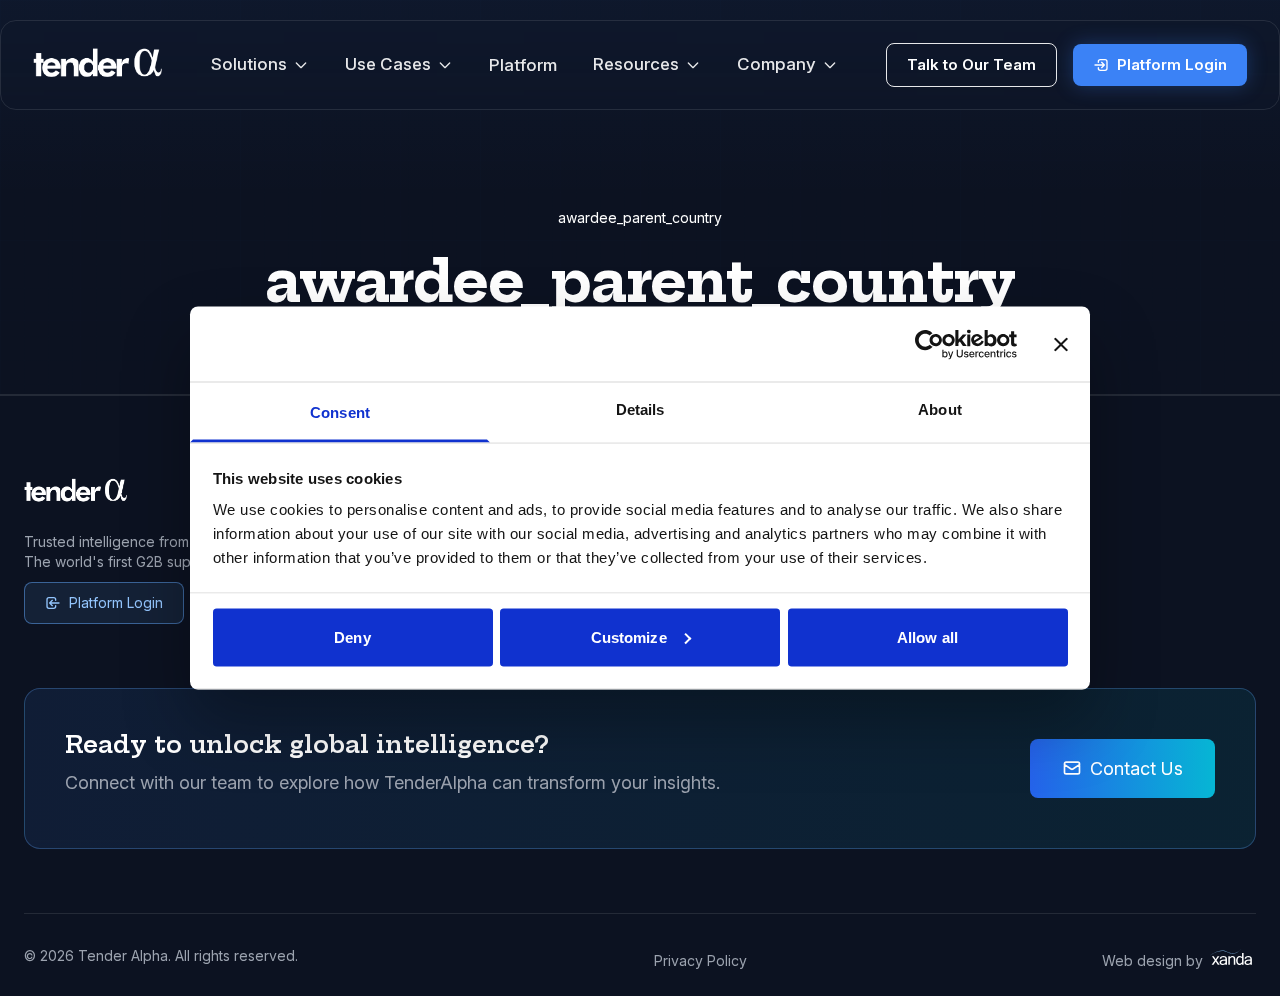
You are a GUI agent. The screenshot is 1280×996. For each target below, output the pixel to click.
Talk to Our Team (971, 64)
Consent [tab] (340, 412)
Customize (629, 636)
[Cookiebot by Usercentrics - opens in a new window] (929, 344)
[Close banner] (1061, 344)
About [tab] (940, 409)
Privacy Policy (700, 960)
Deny (352, 636)
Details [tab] (640, 409)
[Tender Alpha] (97, 65)
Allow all (927, 636)
